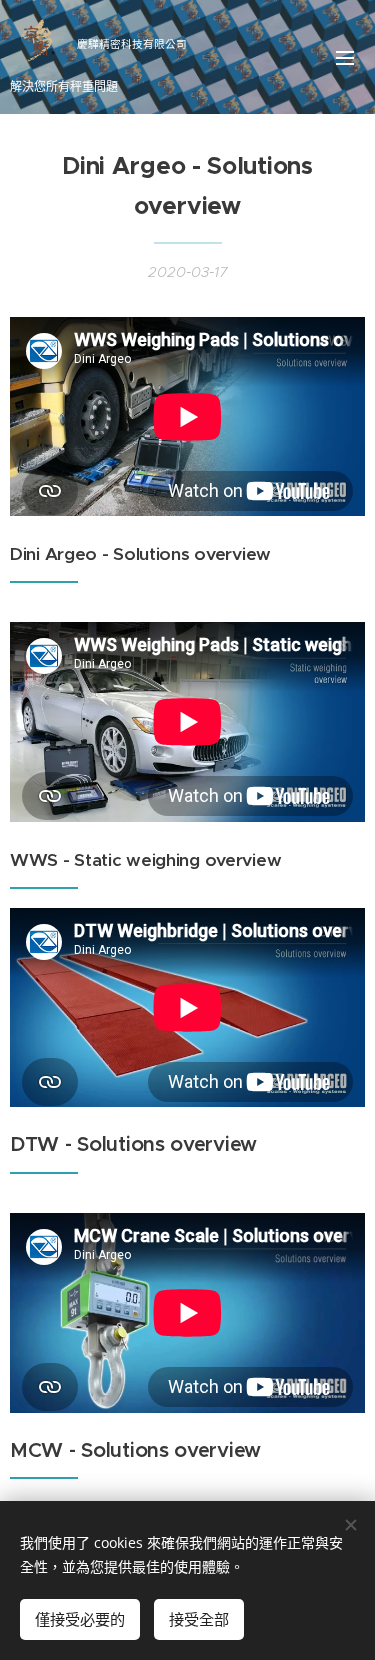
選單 (345, 57)
